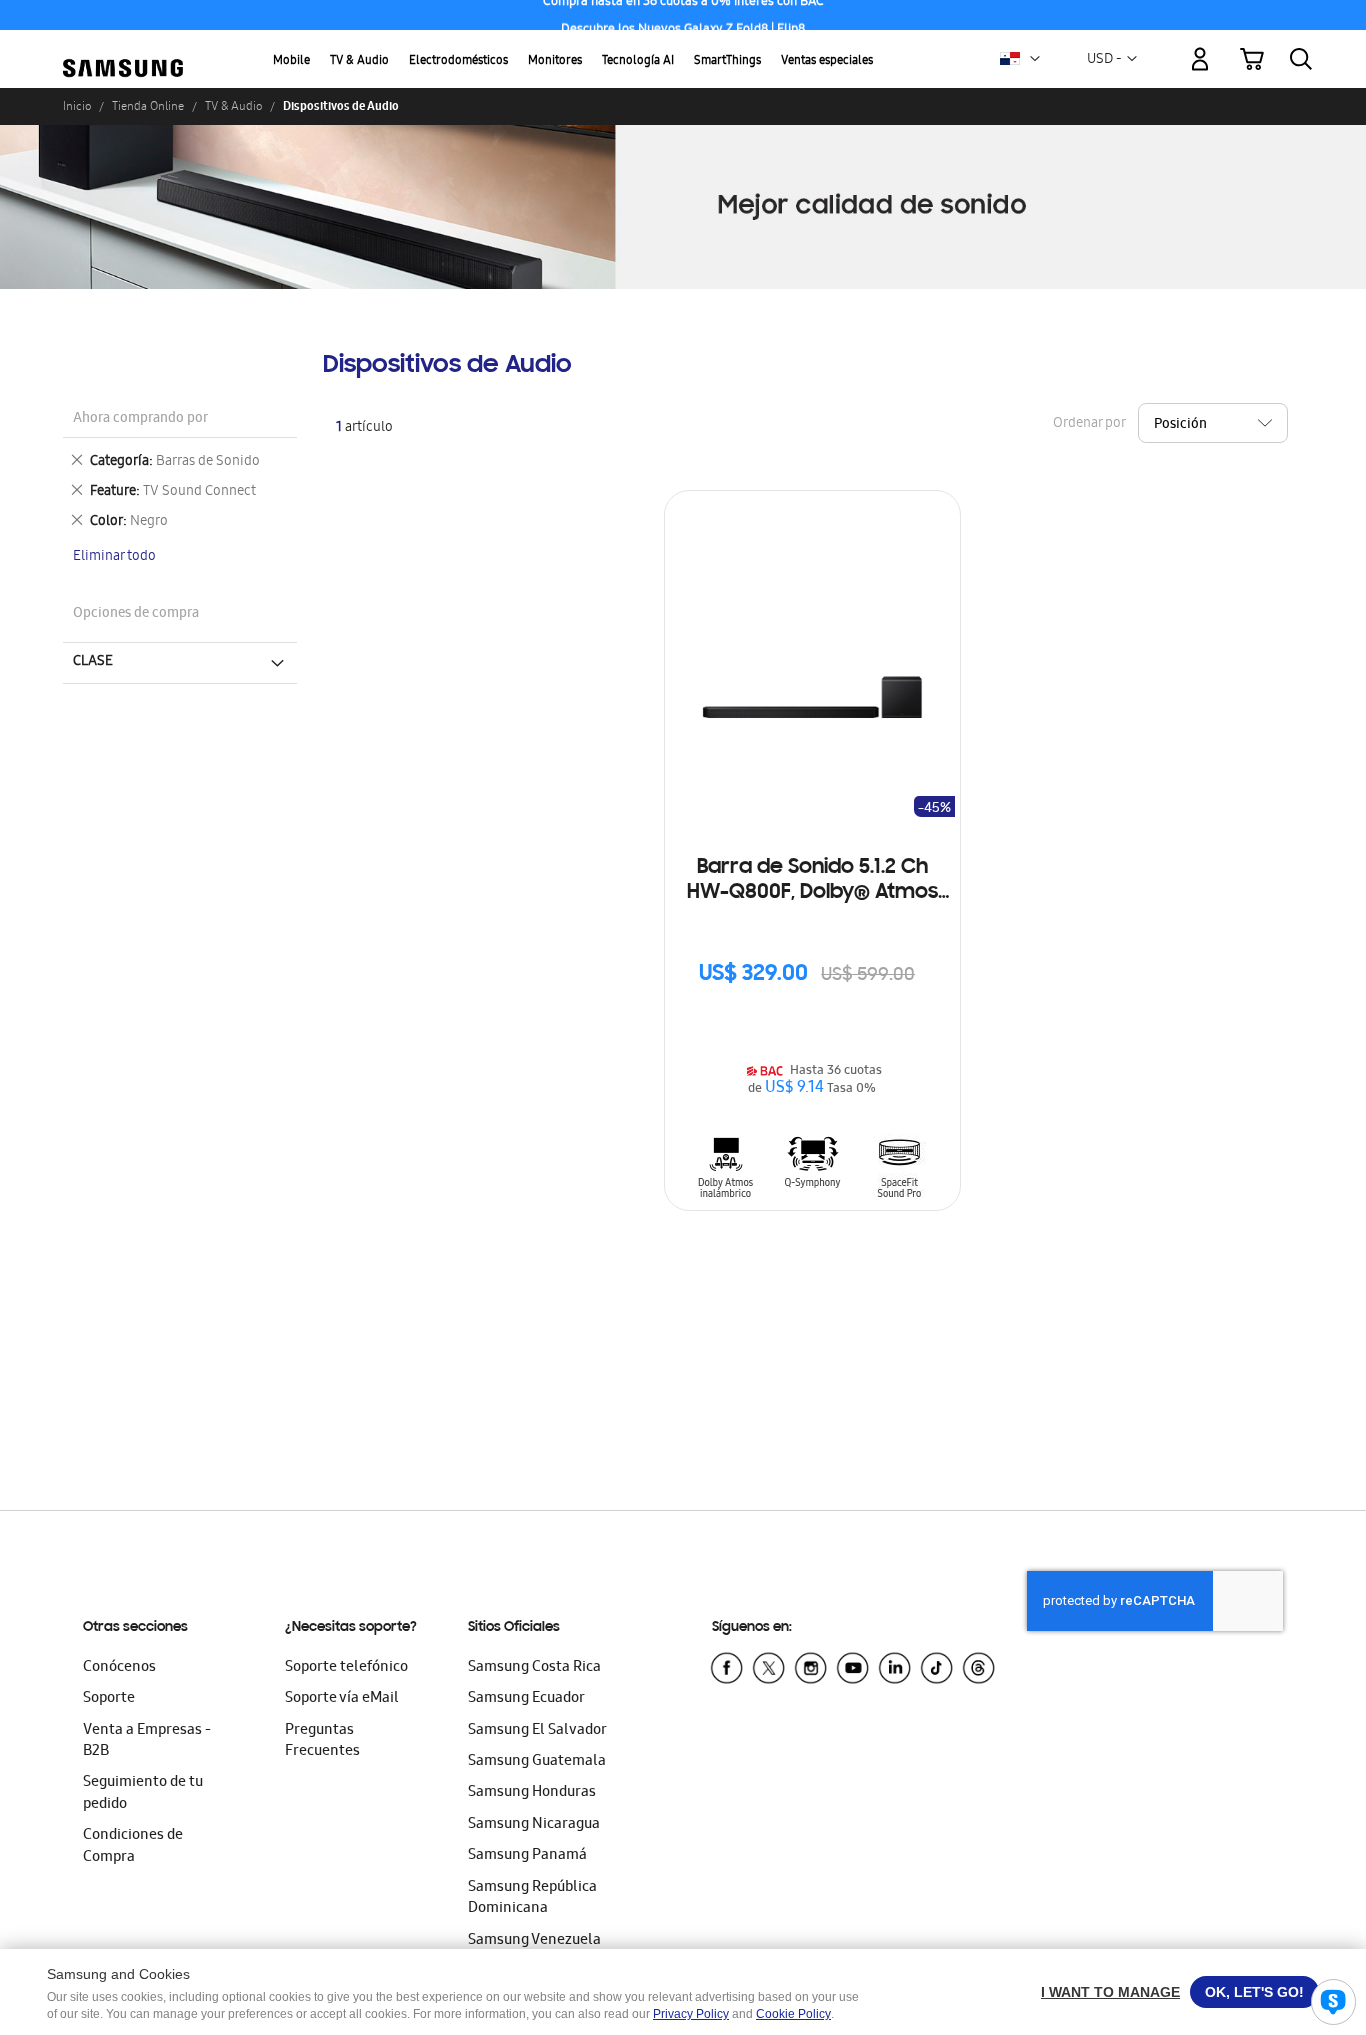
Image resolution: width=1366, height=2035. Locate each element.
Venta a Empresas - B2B (147, 1741)
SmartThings (727, 61)
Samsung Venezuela (534, 1941)
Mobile (291, 61)
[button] (1035, 59)
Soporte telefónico (346, 1668)
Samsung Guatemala (537, 1762)
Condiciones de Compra (133, 1846)
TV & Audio (359, 61)
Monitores (555, 61)
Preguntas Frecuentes (322, 1741)
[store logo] (123, 47)
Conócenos (119, 1668)
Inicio (77, 106)
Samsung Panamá (527, 1856)
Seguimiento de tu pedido (143, 1793)
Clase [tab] (93, 662)
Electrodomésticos (458, 61)
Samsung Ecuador (526, 1699)
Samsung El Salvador (537, 1731)
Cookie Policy (793, 2014)
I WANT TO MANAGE (1110, 1992)
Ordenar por (1089, 424)
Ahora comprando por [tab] (140, 419)
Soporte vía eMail (342, 1699)
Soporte (109, 1699)
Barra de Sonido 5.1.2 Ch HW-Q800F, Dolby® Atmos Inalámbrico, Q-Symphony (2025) (812, 881)
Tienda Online (148, 106)
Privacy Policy (691, 2014)
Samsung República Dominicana (532, 1898)
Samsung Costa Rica (534, 1668)
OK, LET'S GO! (1254, 1992)
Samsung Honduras (532, 1793)
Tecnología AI (638, 61)
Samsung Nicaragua (534, 1825)
